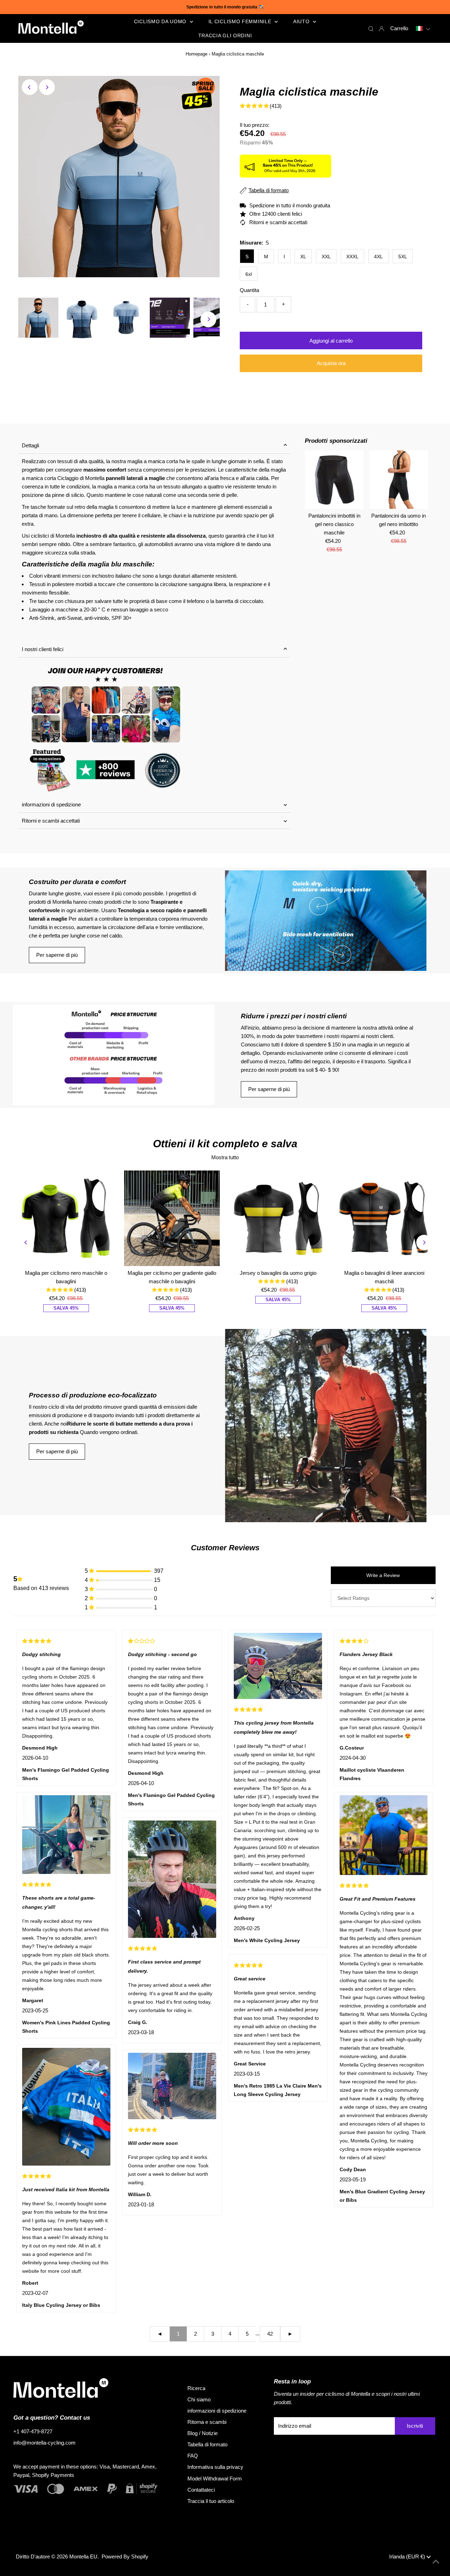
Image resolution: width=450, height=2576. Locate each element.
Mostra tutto (225, 1157)
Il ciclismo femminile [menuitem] (241, 21)
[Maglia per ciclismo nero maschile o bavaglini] (66, 1218)
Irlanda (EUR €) (408, 2556)
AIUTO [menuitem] (302, 21)
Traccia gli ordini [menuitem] (225, 35)
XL (303, 257)
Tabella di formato (207, 2444)
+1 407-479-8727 (33, 2431)
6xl (249, 274)
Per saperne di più (57, 955)
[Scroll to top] (436, 2562)
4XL (378, 257)
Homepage (197, 54)
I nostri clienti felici (43, 649)
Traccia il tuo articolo (211, 2501)
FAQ (193, 2456)
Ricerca (196, 2388)
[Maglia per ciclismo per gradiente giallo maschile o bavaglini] (172, 1218)
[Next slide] (424, 1242)
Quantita (249, 290)
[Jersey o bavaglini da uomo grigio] (278, 1218)
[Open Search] (371, 28)
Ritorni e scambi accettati (51, 821)
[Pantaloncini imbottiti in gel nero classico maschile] (334, 479)
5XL (403, 257)
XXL (326, 257)
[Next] (47, 87)
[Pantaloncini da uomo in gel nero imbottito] (398, 479)
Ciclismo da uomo (161, 21)
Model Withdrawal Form (215, 2478)
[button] (423, 28)
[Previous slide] (26, 1242)
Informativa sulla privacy (215, 2467)
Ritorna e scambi (207, 2422)
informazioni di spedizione (51, 804)
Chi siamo (199, 2399)
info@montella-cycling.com (44, 2443)
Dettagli (30, 445)
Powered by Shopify (125, 2556)
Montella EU (83, 2556)
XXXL (352, 257)
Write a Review (383, 1575)
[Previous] (30, 87)
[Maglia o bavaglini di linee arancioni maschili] (384, 1218)
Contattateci (201, 2490)
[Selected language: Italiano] (423, 28)
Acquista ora (331, 363)
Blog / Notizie (202, 2433)
